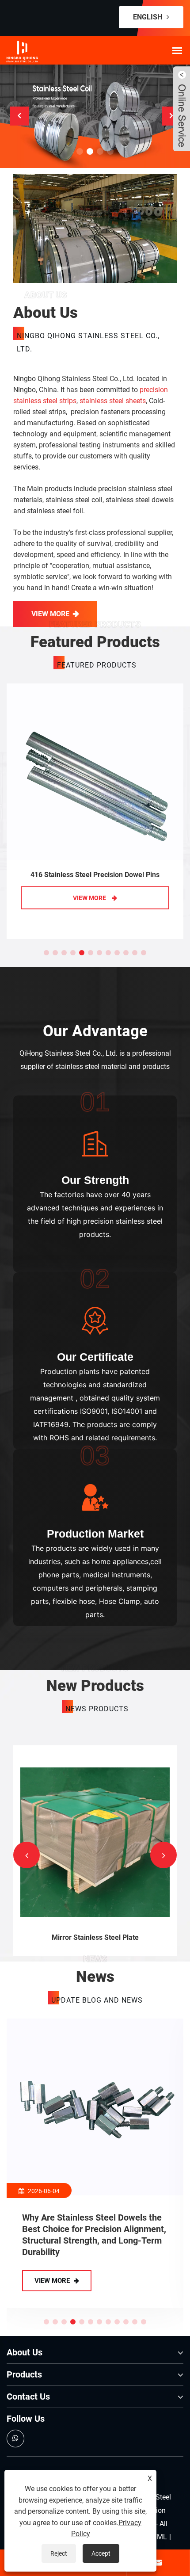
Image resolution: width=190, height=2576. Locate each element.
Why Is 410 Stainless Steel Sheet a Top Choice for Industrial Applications (92, 2229)
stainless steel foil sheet (97, 1937)
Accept (101, 2553)
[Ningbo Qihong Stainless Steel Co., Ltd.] (44, 52)
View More (50, 614)
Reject (59, 2553)
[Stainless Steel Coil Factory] (95, 116)
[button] (80, 151)
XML (160, 2537)
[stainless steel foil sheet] (97, 1841)
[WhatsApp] (15, 2439)
